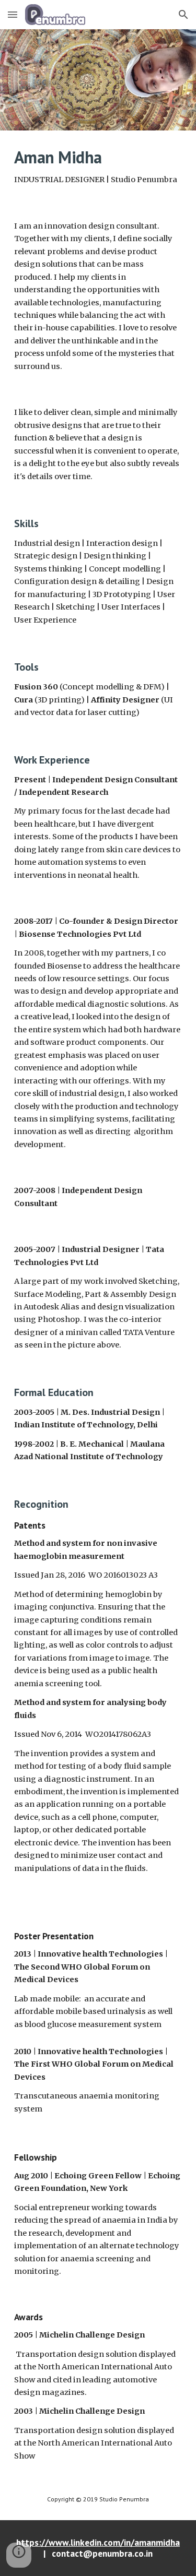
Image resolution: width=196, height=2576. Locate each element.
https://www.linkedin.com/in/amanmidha (98, 2542)
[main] (98, 167)
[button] (13, 14)
